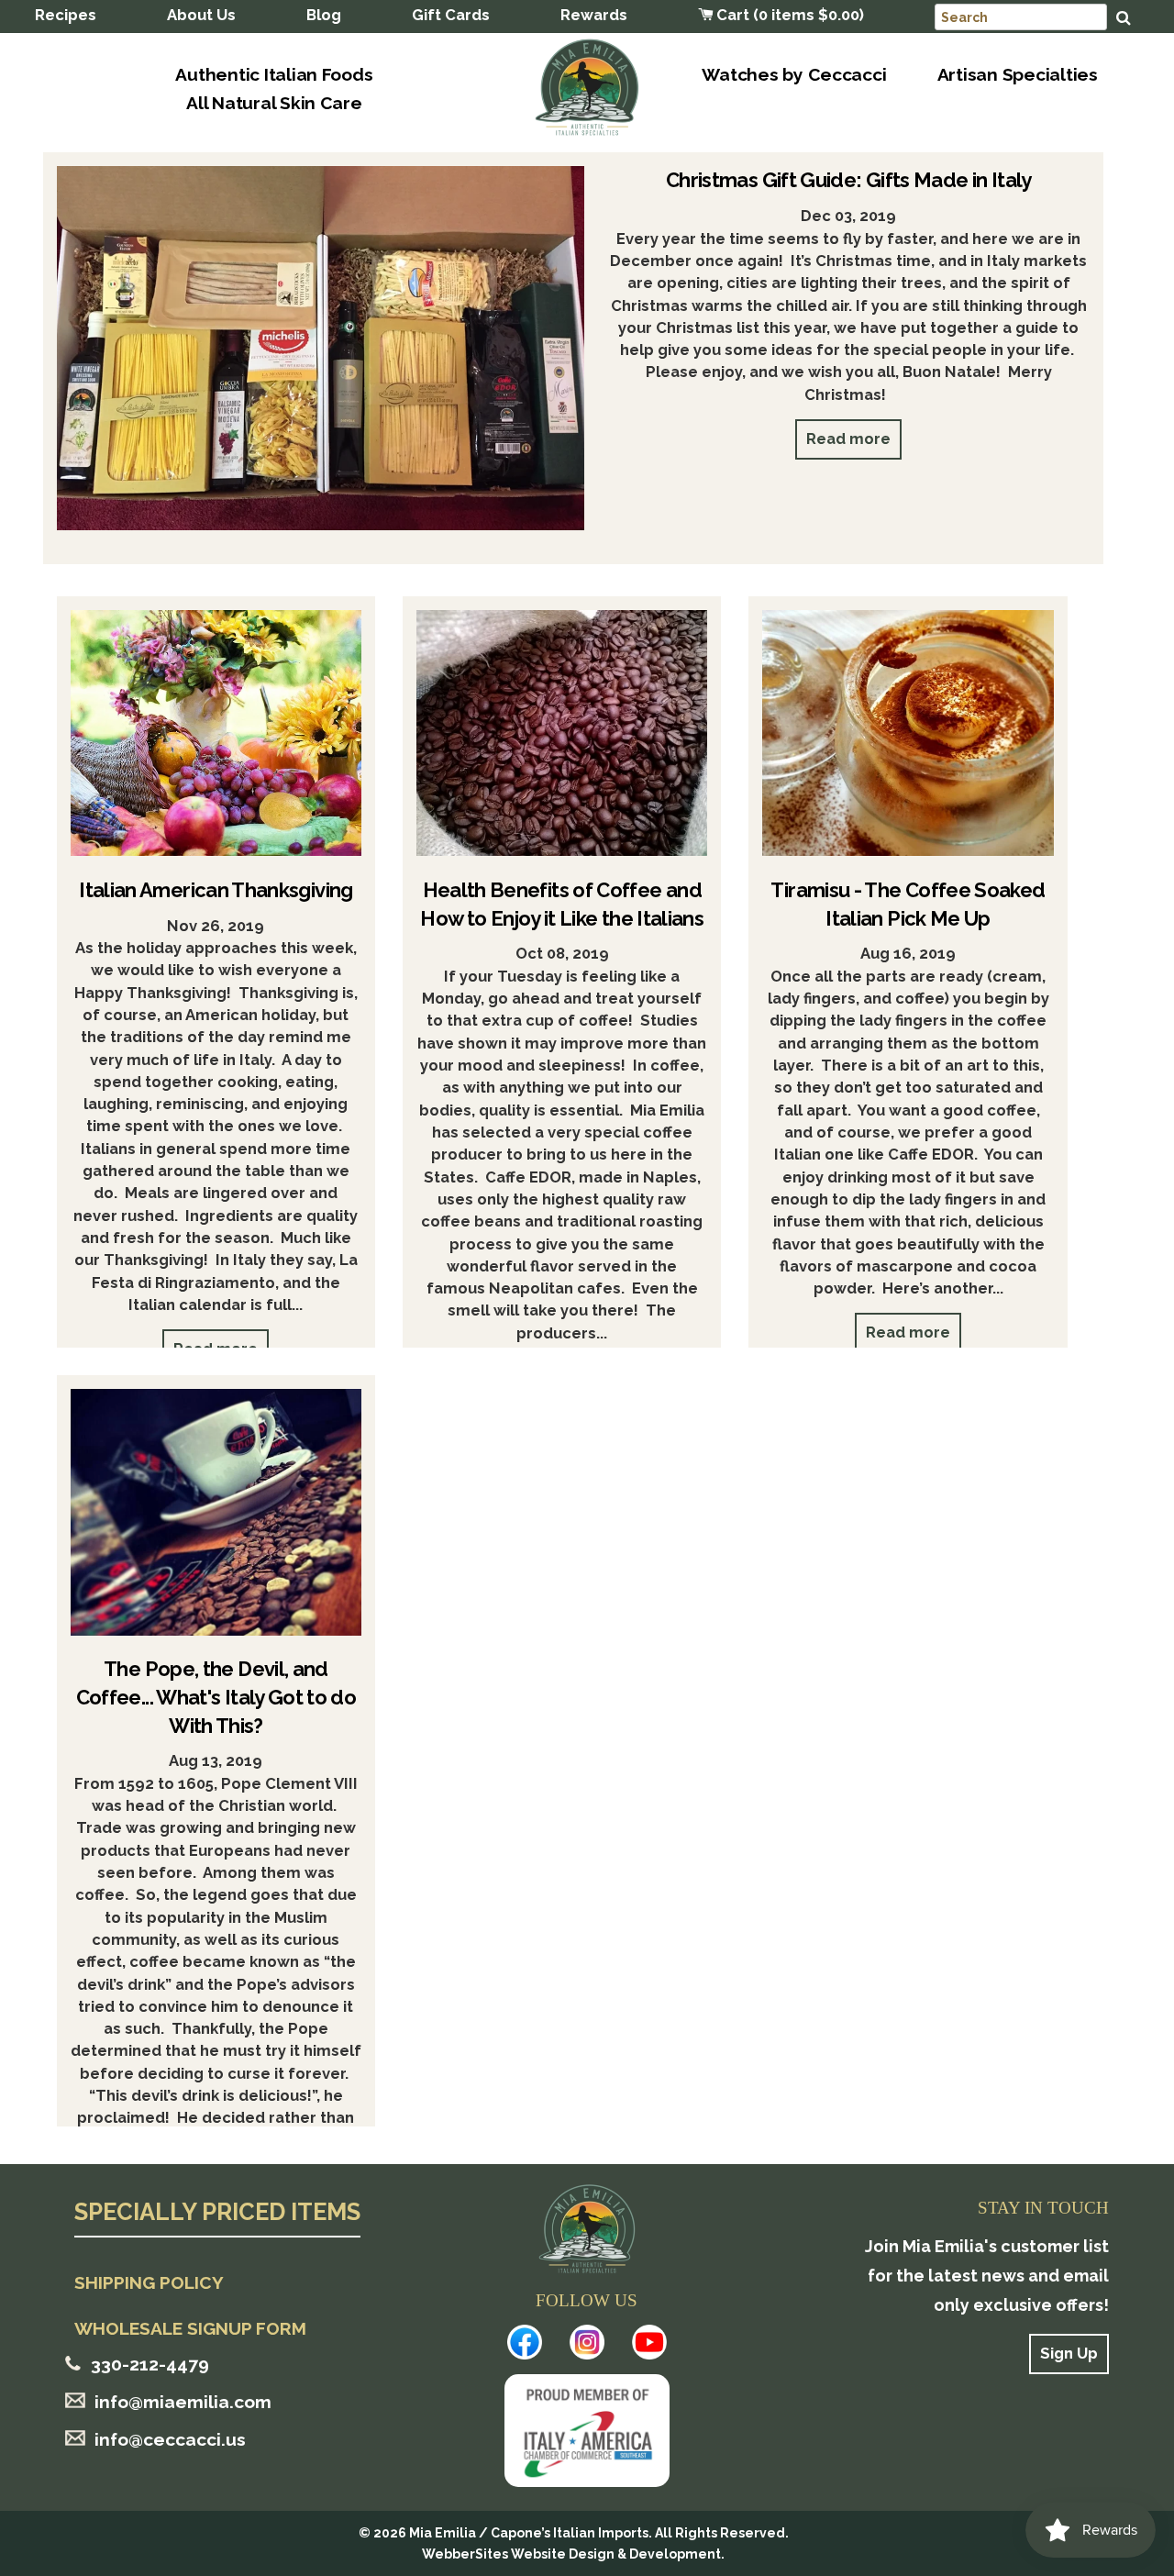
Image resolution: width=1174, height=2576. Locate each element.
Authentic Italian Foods (274, 74)
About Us (201, 15)
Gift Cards (451, 15)
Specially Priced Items (217, 2213)
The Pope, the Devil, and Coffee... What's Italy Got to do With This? (216, 1697)
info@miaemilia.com (183, 2402)
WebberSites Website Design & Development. (573, 2554)
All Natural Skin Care (274, 103)
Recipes (66, 15)
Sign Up (1069, 2353)
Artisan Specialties (1018, 74)
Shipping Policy (149, 2282)
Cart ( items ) (788, 15)
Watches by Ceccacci (794, 74)
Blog (324, 15)
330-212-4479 (150, 2364)
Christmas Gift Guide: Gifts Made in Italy (849, 180)
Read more (848, 439)
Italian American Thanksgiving (216, 890)
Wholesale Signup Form (190, 2328)
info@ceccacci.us (170, 2439)
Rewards (594, 15)
